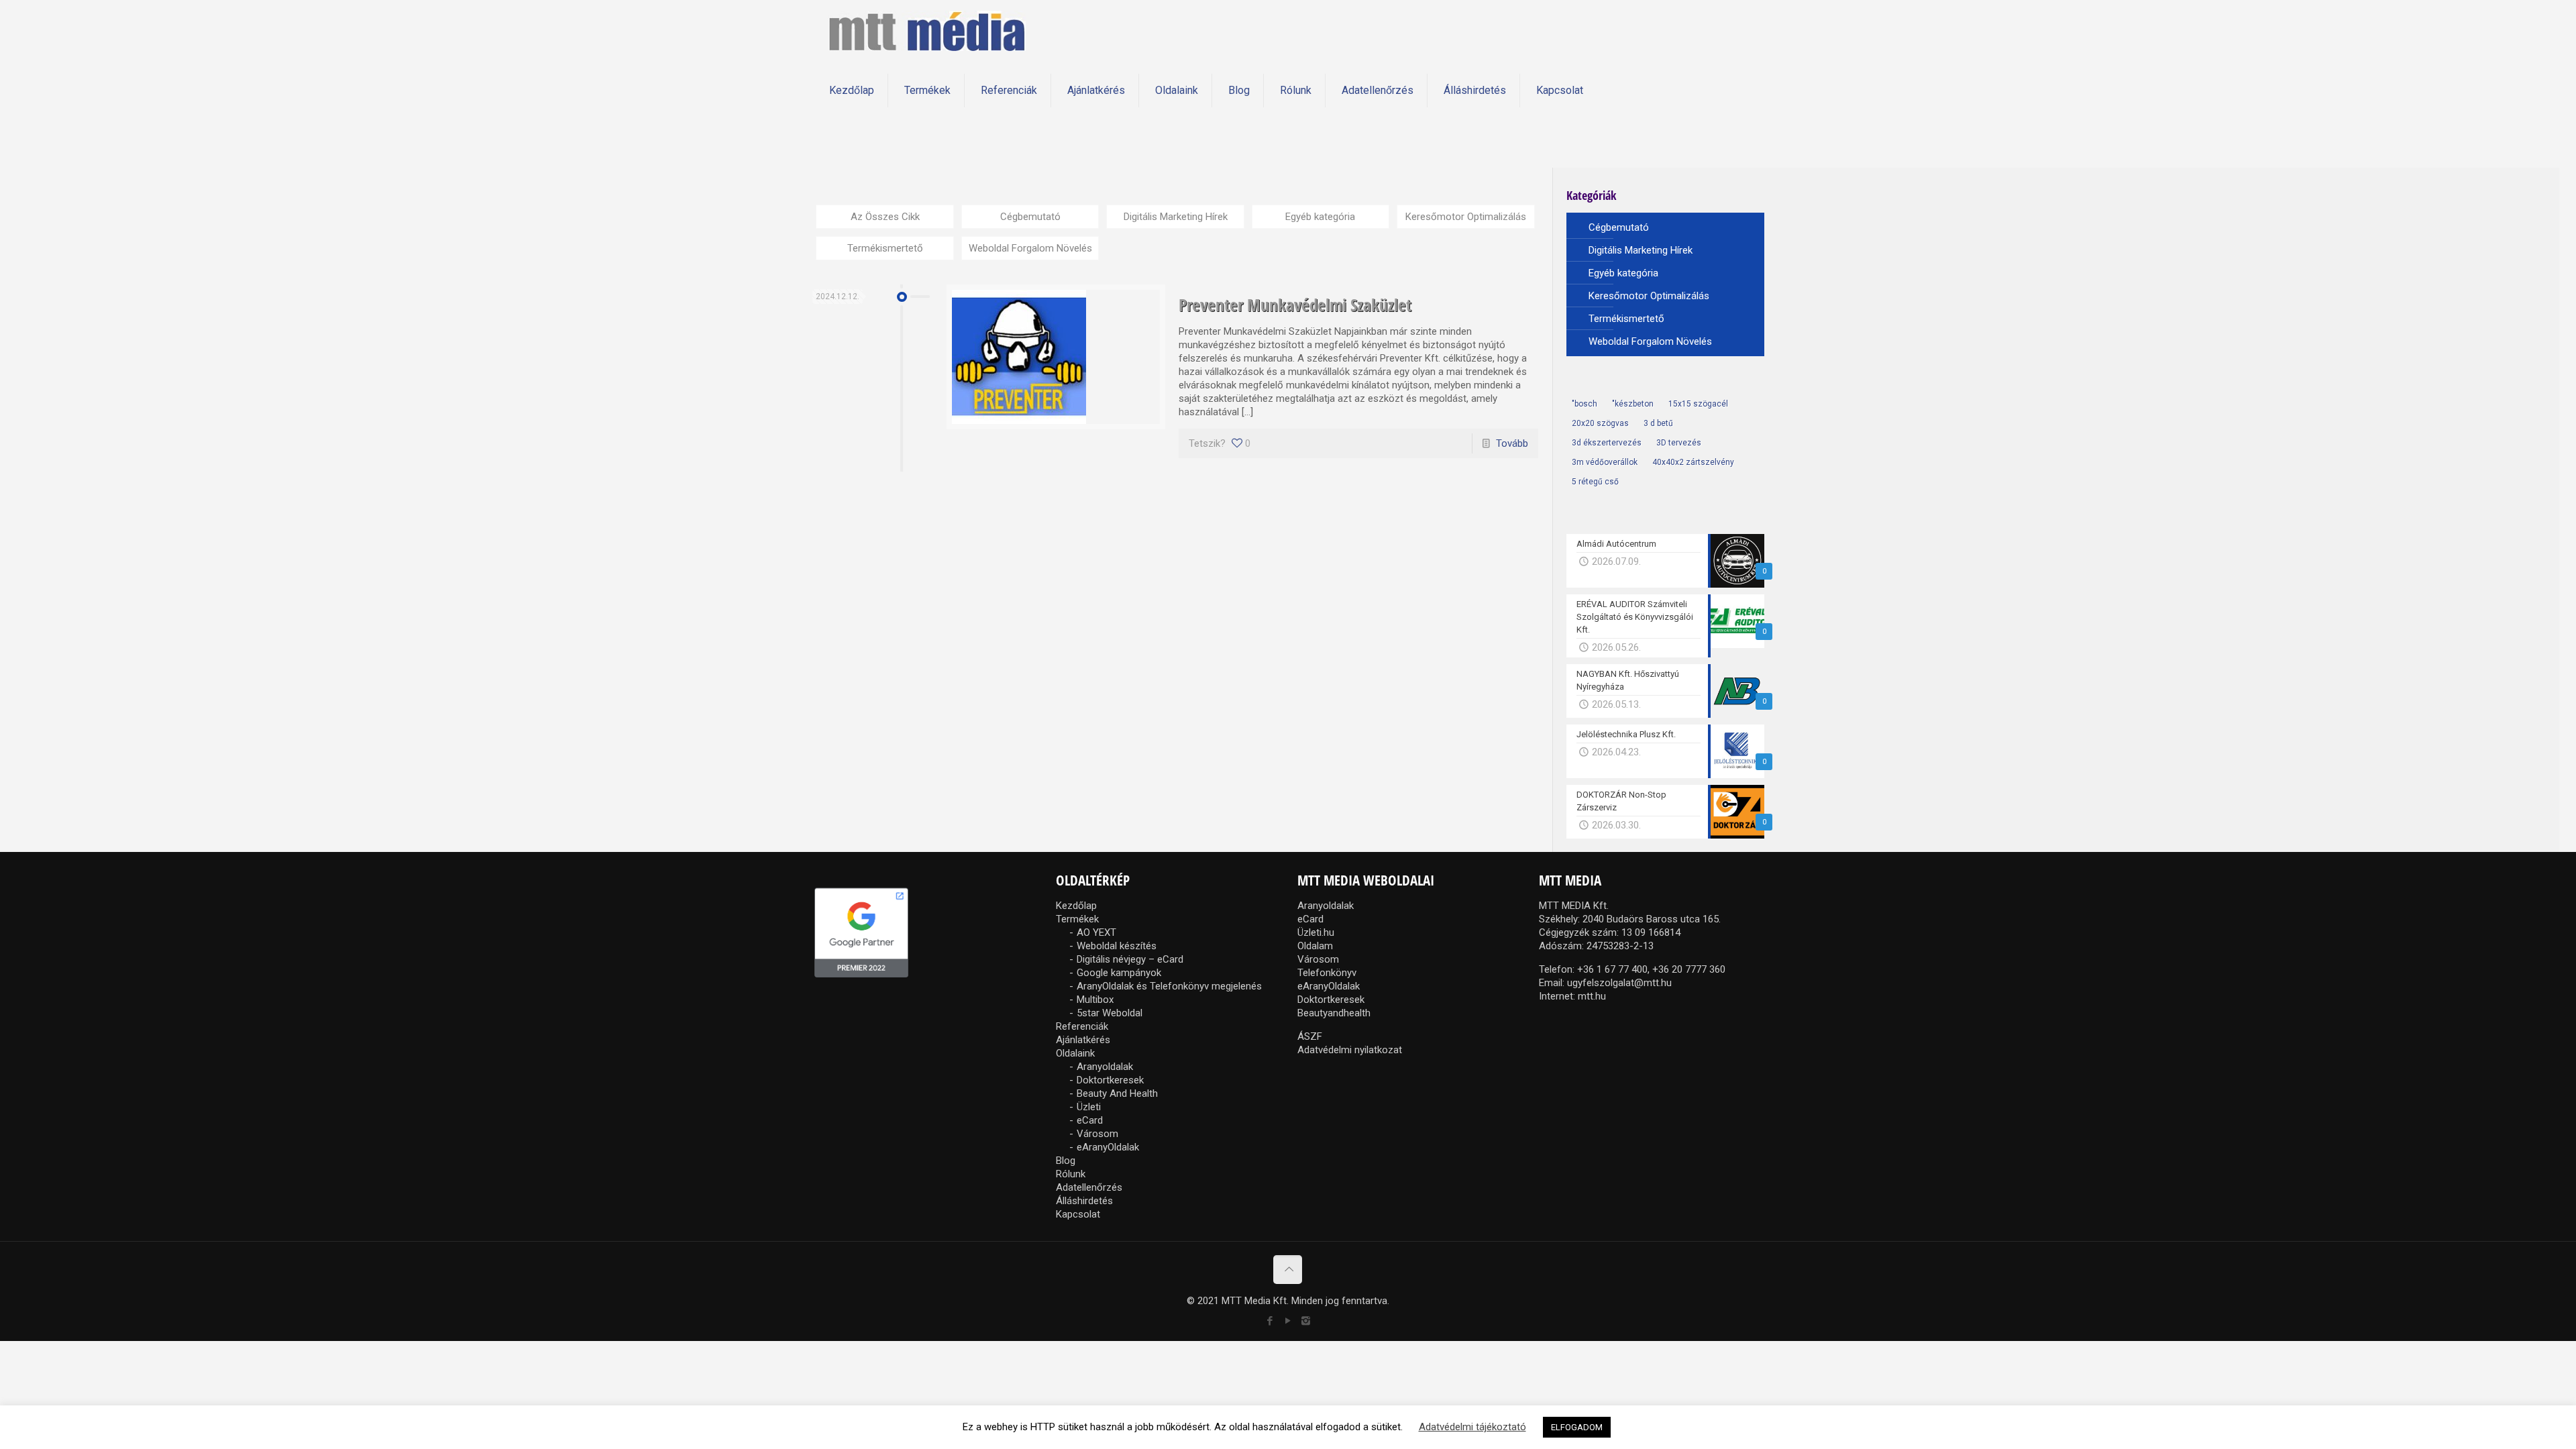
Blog (1066, 1161)
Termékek (1077, 919)
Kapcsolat (1078, 1214)
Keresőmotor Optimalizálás (1466, 217)
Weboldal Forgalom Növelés (1030, 248)
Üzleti (1089, 1107)
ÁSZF (1310, 1036)
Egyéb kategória (1320, 217)
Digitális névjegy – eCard (1130, 959)
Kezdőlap (1076, 906)
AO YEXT (1096, 932)
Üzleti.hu (1316, 932)
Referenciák (1082, 1026)
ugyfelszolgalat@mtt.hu (1619, 983)
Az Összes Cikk (885, 217)
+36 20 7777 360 (1689, 969)
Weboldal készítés (1117, 946)
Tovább (1512, 443)
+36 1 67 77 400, (1613, 969)
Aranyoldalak (1105, 1067)
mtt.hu (1592, 996)
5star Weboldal (1110, 1013)
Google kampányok (1119, 973)
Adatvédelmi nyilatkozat (1350, 1050)
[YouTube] (1288, 1321)
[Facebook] (1270, 1321)
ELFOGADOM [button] (1577, 1427)
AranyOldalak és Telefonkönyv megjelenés (1169, 986)
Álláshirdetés (1084, 1201)
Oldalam (1315, 946)
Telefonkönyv (1327, 973)
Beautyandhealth (1334, 1013)
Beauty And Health (1117, 1093)
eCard (1090, 1120)
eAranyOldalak (1108, 1147)
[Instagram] (1306, 1321)
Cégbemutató (1030, 217)
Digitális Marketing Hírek (1176, 217)
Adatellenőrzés (1089, 1187)
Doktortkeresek (1110, 1080)
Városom (1097, 1134)
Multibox (1095, 1000)
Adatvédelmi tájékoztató (1472, 1427)
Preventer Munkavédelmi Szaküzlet (1295, 305)
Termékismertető (885, 248)
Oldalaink (1075, 1053)
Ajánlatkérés (1083, 1040)
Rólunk (1071, 1174)
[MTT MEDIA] (927, 30)
